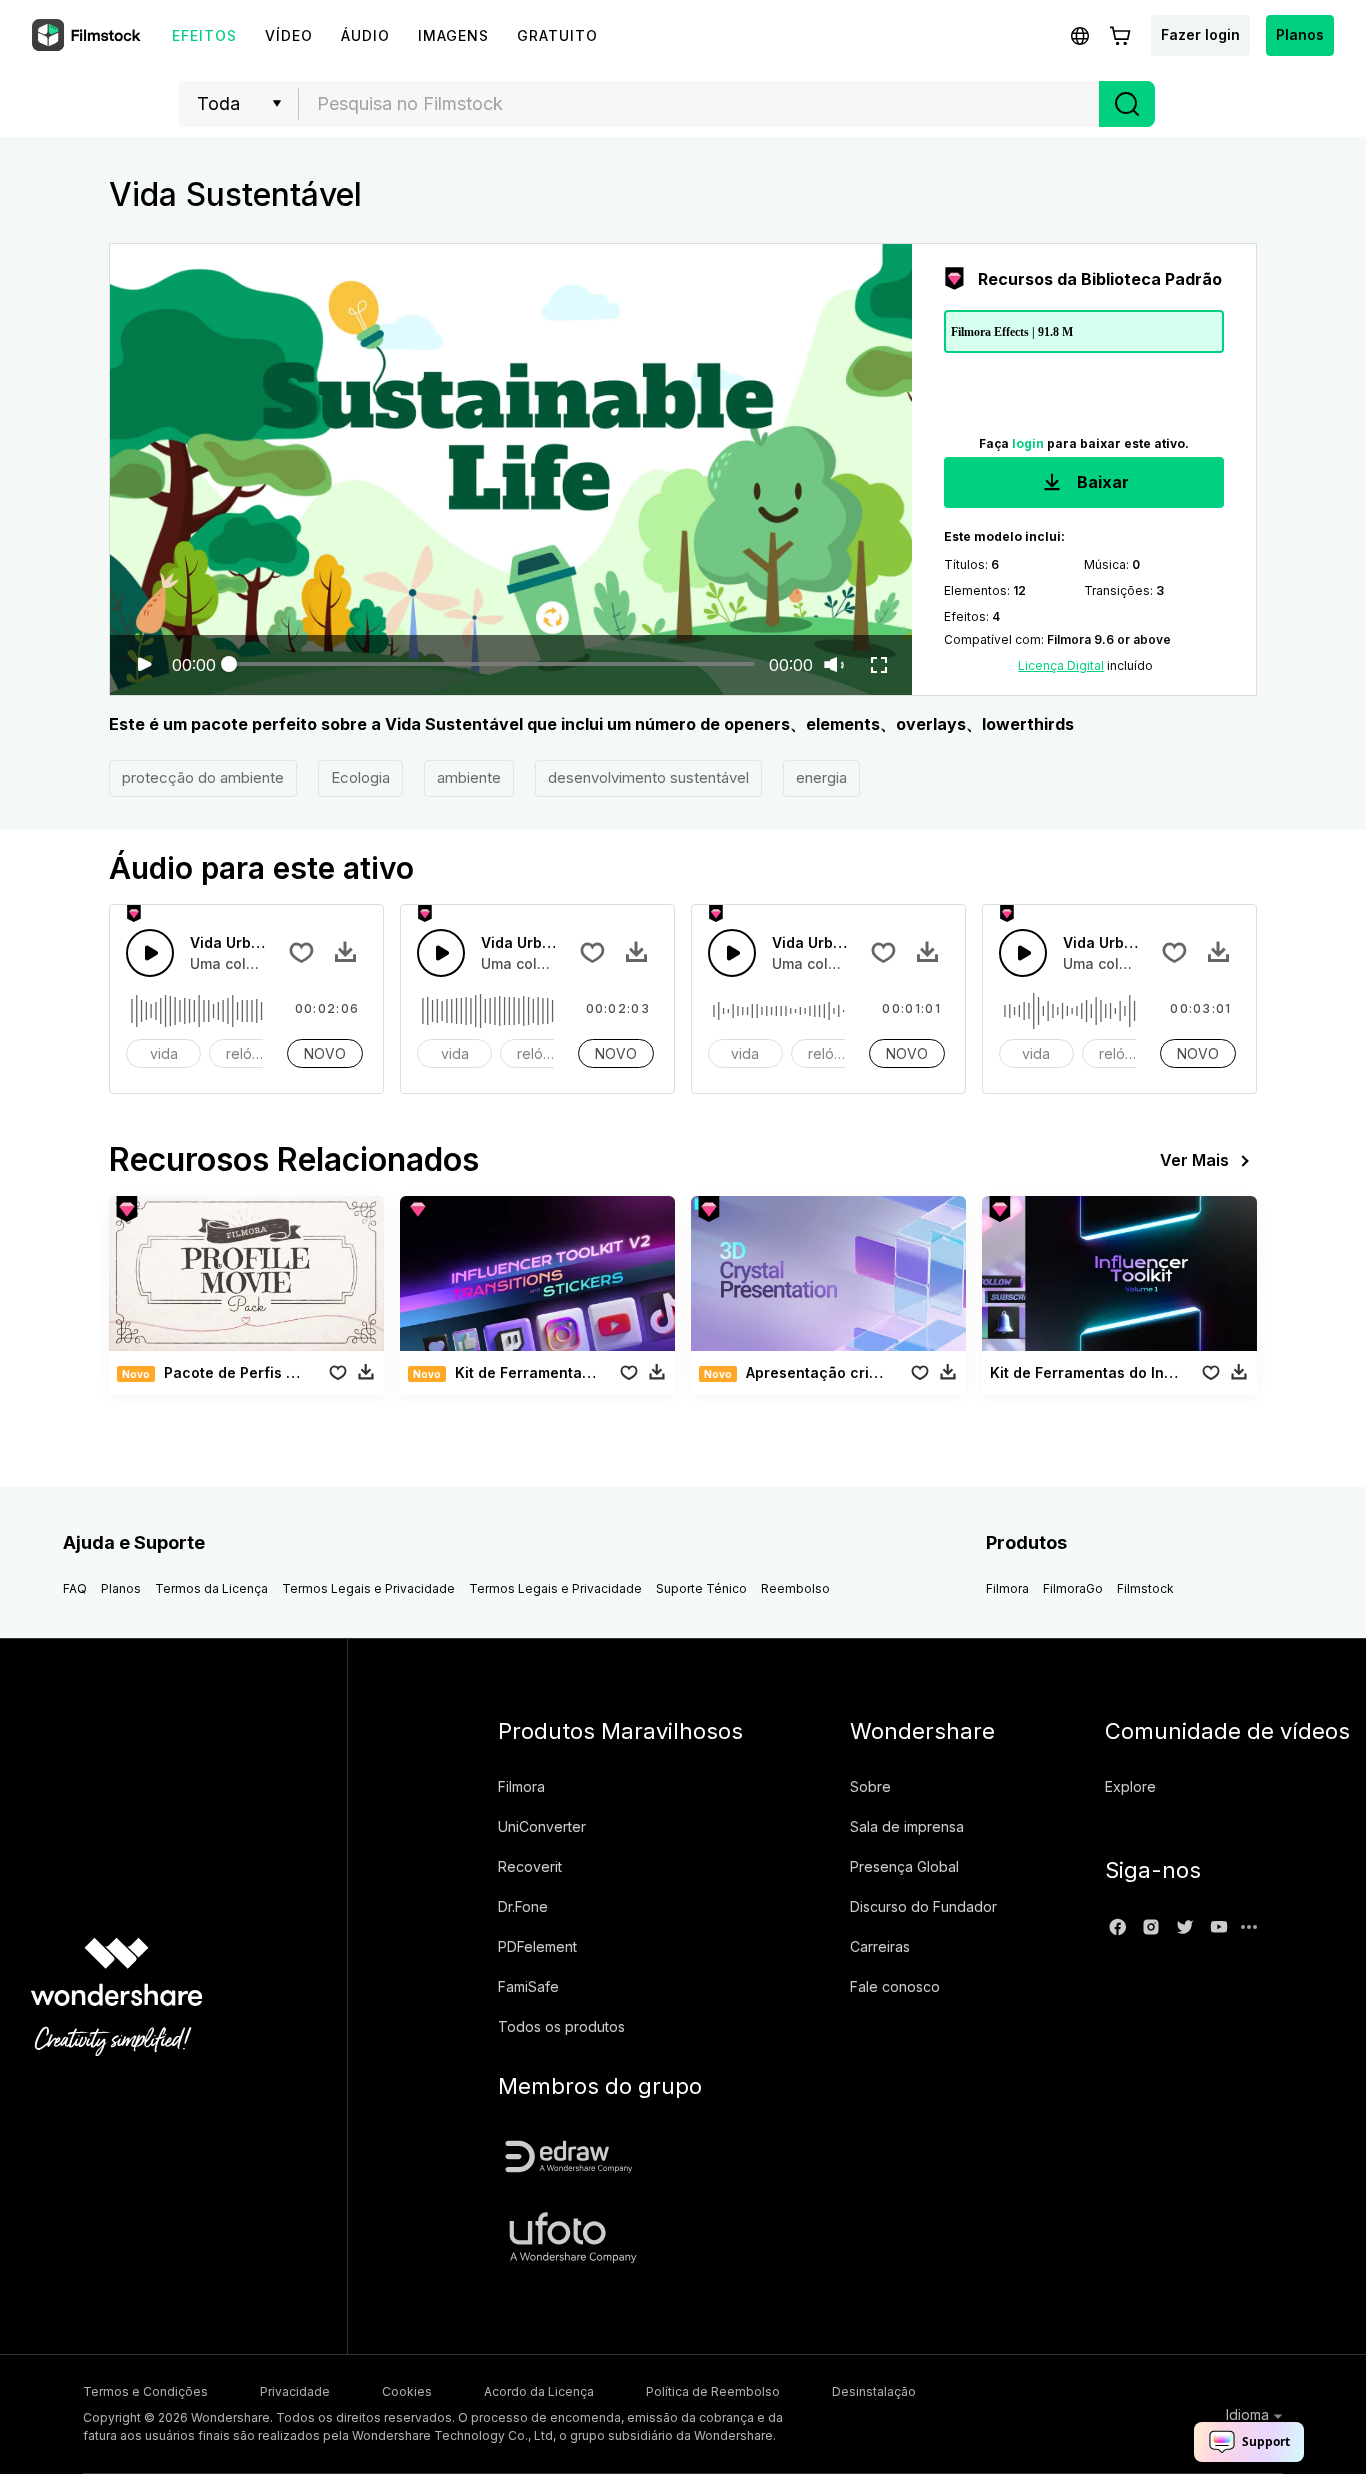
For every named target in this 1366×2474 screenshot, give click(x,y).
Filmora (1007, 1588)
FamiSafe (528, 1986)
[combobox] (699, 104)
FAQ (75, 1588)
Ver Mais (1194, 1160)
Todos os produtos (561, 2026)
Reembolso (795, 1588)
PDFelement (537, 1946)
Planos (1300, 34)
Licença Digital (1061, 665)
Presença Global (904, 1866)
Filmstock (1145, 1588)
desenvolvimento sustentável (648, 777)
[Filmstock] (88, 36)
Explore (1130, 1786)
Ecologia (360, 777)
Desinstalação (874, 2391)
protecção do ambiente (203, 777)
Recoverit (530, 1866)
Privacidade (295, 2391)
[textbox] (699, 104)
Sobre (870, 1786)
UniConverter (542, 1826)
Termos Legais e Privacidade (368, 1588)
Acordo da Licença (539, 2391)
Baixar (1101, 482)
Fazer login (1200, 34)
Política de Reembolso (713, 2391)
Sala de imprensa (907, 1826)
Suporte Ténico (701, 1588)
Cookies (407, 2391)
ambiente (469, 777)
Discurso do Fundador (923, 1906)
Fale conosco (895, 1986)
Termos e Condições (145, 2391)
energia (821, 777)
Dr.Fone (523, 1906)
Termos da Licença (211, 1588)
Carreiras (880, 1946)
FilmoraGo (1073, 1588)
